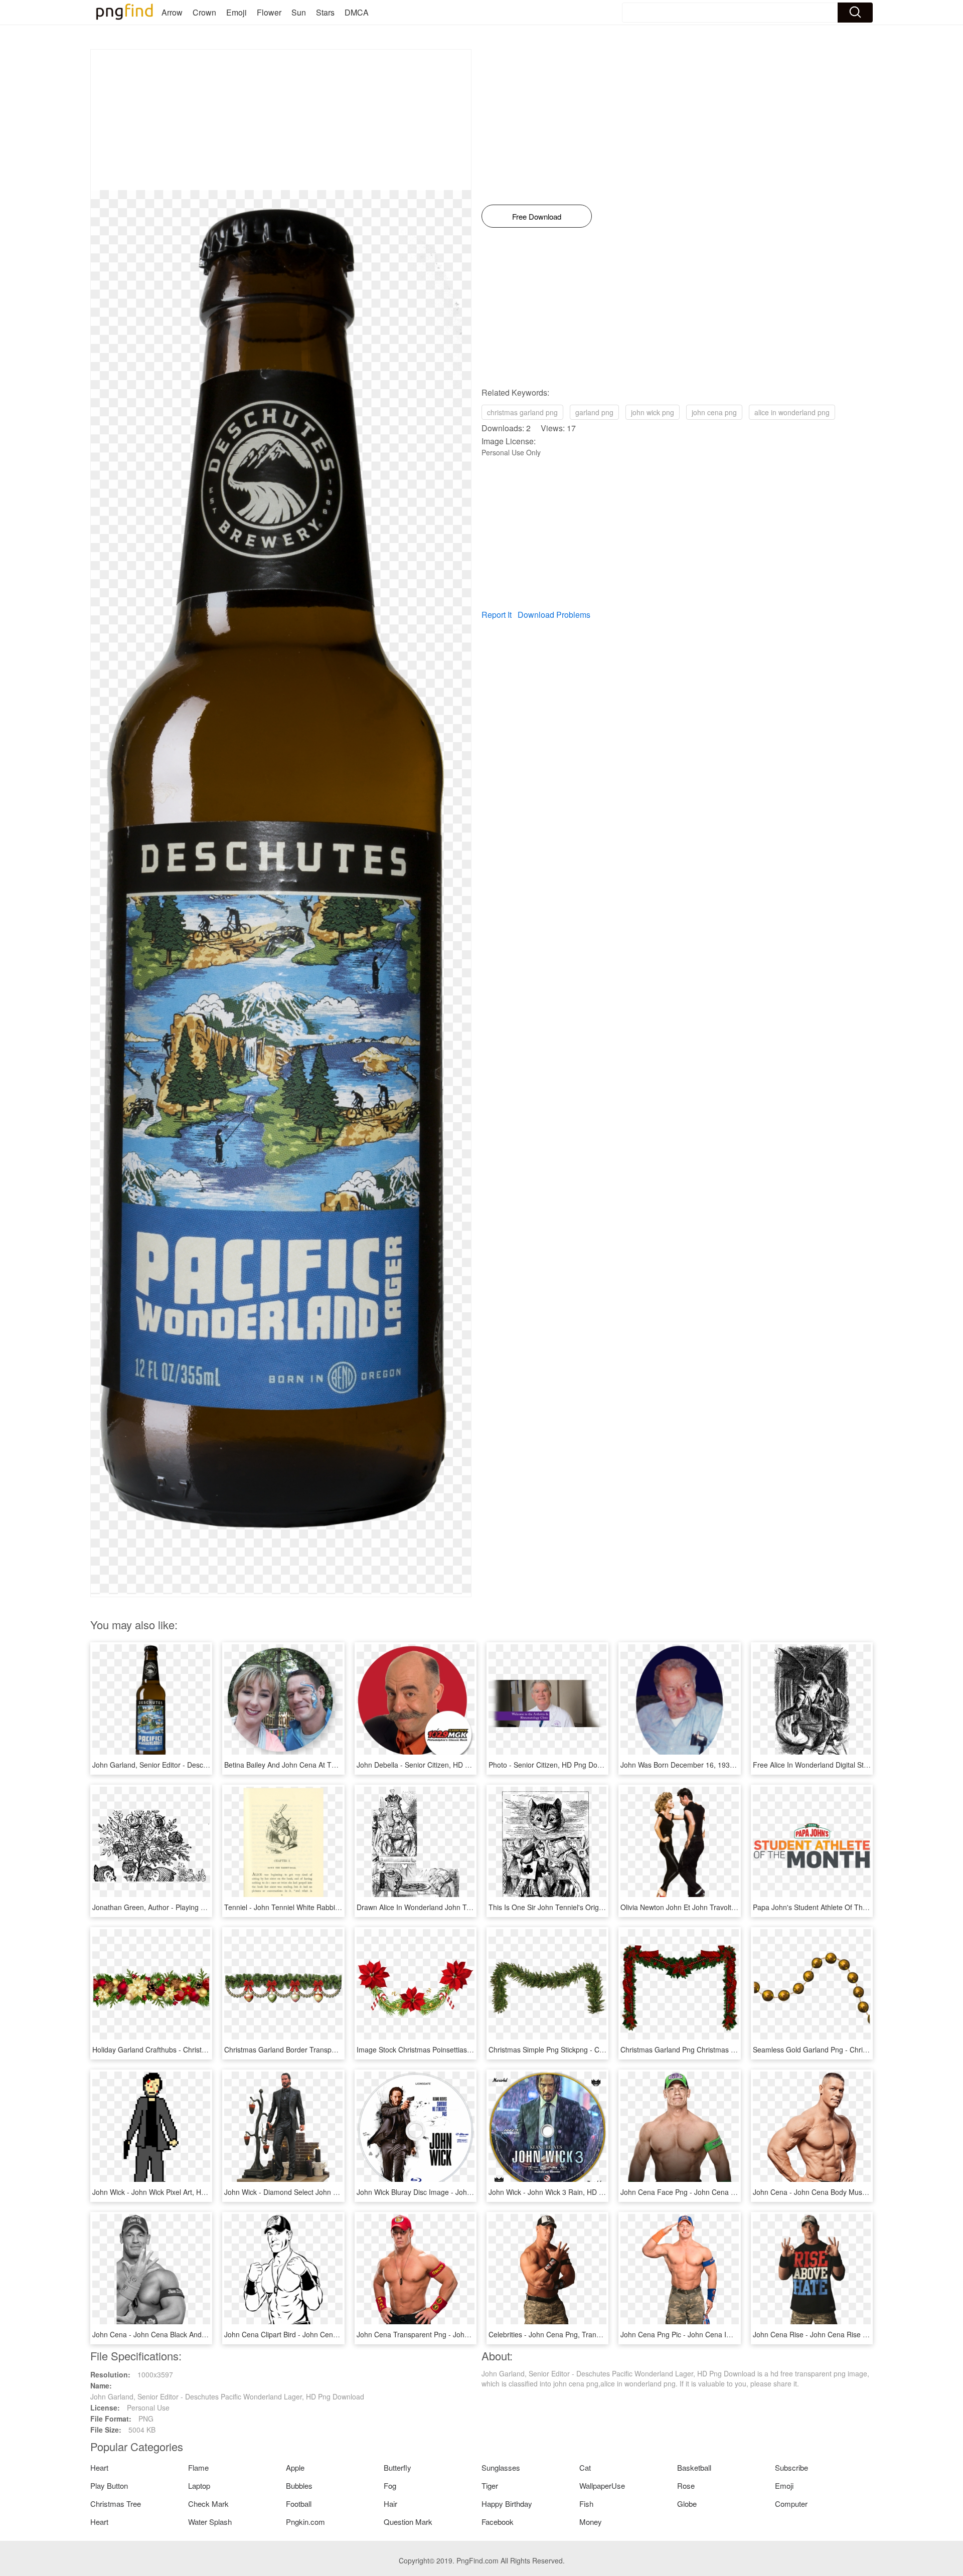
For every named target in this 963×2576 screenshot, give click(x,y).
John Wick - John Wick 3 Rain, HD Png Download (567, 2192)
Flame (198, 2467)
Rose (686, 2485)
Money (591, 2522)
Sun (299, 12)
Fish (586, 2504)
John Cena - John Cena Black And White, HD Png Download (188, 2334)
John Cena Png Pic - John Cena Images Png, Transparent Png (720, 2334)
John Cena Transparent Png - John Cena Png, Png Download (454, 2334)
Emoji (236, 12)
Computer (791, 2504)
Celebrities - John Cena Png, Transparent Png (562, 2334)
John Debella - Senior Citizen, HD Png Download (434, 1765)
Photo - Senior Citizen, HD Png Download (554, 1765)
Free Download (537, 216)
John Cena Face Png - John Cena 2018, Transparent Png (712, 2192)
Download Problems (554, 615)
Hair (390, 2504)
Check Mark (208, 2504)
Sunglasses (501, 2467)
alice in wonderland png (792, 412)
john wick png (653, 412)
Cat (585, 2467)
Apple (295, 2467)
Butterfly (397, 2467)
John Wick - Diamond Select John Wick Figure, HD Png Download (329, 2192)
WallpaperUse (602, 2485)
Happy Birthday (507, 2504)
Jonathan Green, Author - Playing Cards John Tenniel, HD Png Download (208, 1907)
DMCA (357, 12)
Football (299, 2504)
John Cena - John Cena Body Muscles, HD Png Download (845, 2192)
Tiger (490, 2485)
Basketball (694, 2467)
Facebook (498, 2522)
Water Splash (210, 2522)
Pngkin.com (305, 2522)
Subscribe (791, 2467)
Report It (497, 615)
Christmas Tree (116, 2504)
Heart (99, 2467)
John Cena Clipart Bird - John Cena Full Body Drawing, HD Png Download (342, 2334)
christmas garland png (522, 412)
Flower (269, 12)
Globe (687, 2504)
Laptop (199, 2485)
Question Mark (408, 2522)
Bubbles (299, 2485)
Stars (325, 12)
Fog (390, 2485)
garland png (594, 412)
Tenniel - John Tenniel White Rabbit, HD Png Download (312, 1907)
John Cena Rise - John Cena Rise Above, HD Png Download (849, 2334)
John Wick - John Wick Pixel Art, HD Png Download (173, 2192)
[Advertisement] (281, 120)
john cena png (714, 412)
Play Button (109, 2485)
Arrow (172, 12)
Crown (204, 12)
